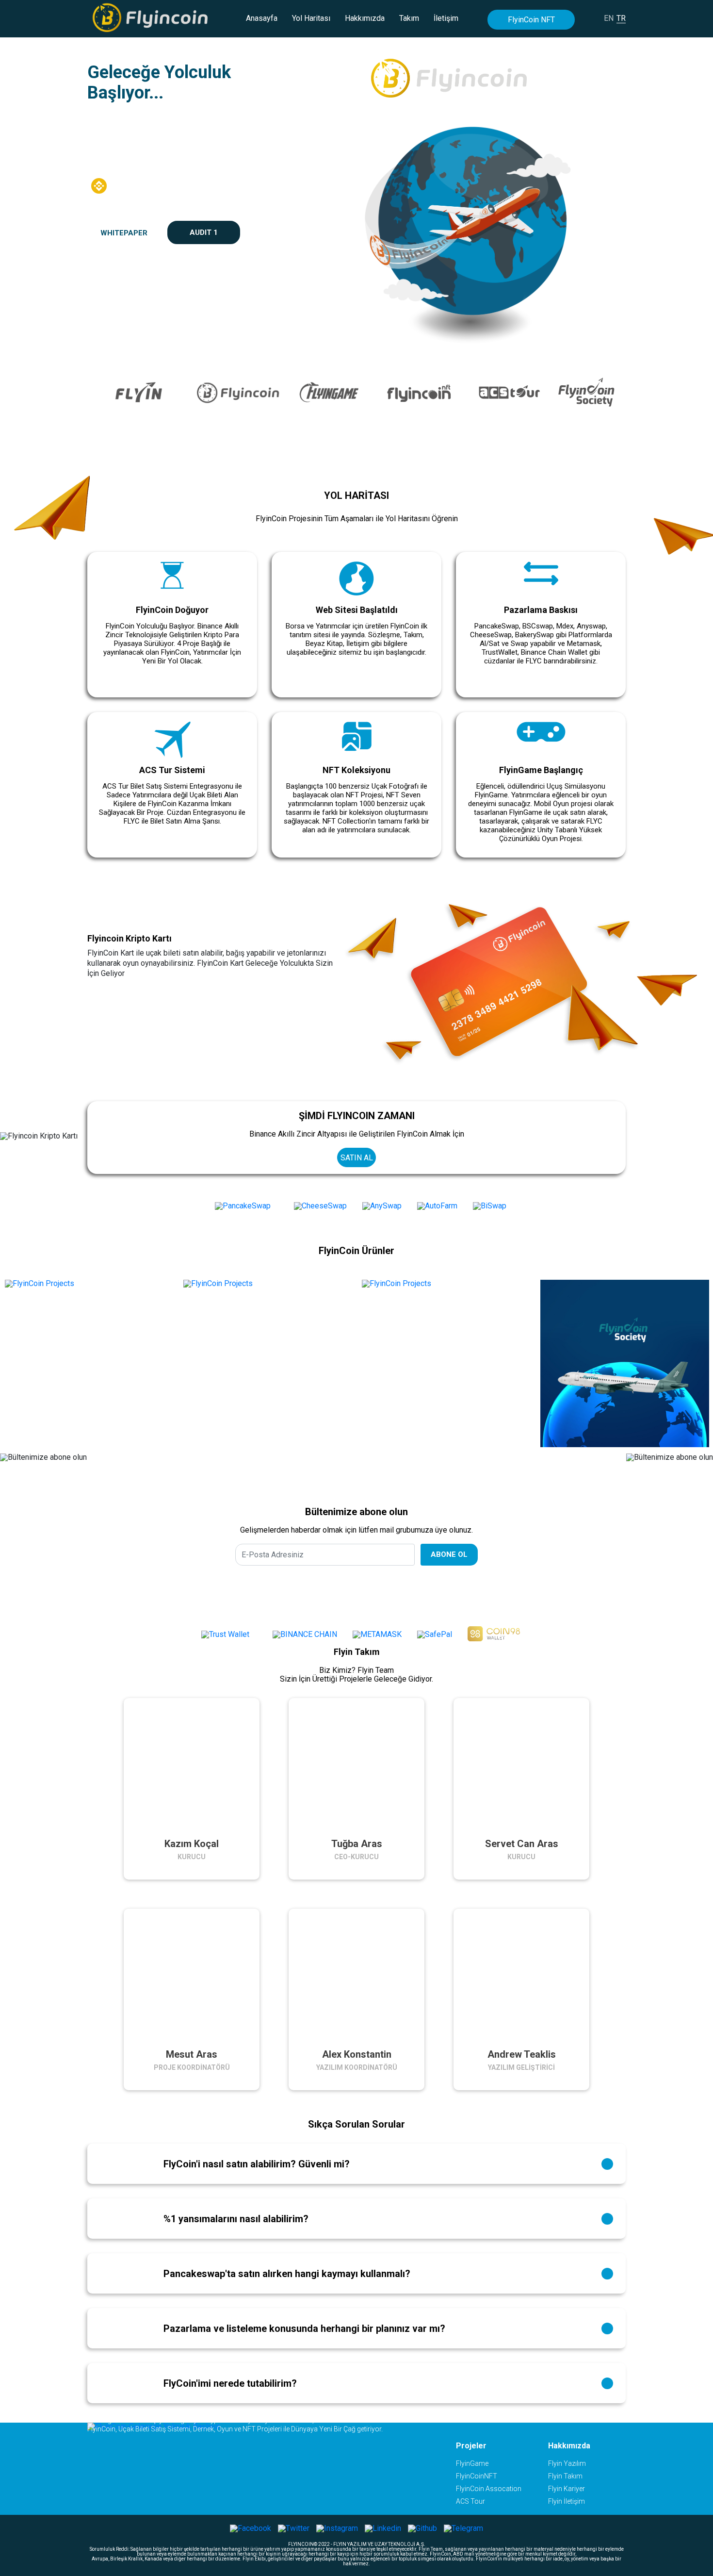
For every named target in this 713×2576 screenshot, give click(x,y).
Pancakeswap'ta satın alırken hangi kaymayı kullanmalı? (287, 2274)
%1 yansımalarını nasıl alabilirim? (236, 2219)
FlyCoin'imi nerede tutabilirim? (230, 2383)
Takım (409, 18)
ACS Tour (470, 2501)
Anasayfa (262, 18)
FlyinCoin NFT (531, 20)
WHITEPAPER (124, 233)
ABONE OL (449, 1554)
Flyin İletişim (567, 2501)
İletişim (446, 18)
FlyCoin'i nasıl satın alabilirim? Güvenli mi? (257, 2164)
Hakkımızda (365, 18)
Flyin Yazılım (567, 2463)
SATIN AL (357, 1158)
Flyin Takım (565, 2476)
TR (621, 18)
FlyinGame (472, 2463)
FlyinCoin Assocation (489, 2489)
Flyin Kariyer (567, 2489)
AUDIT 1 (204, 232)
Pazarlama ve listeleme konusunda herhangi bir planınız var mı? (304, 2328)
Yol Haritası (311, 18)
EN (609, 18)
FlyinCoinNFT (477, 2476)
